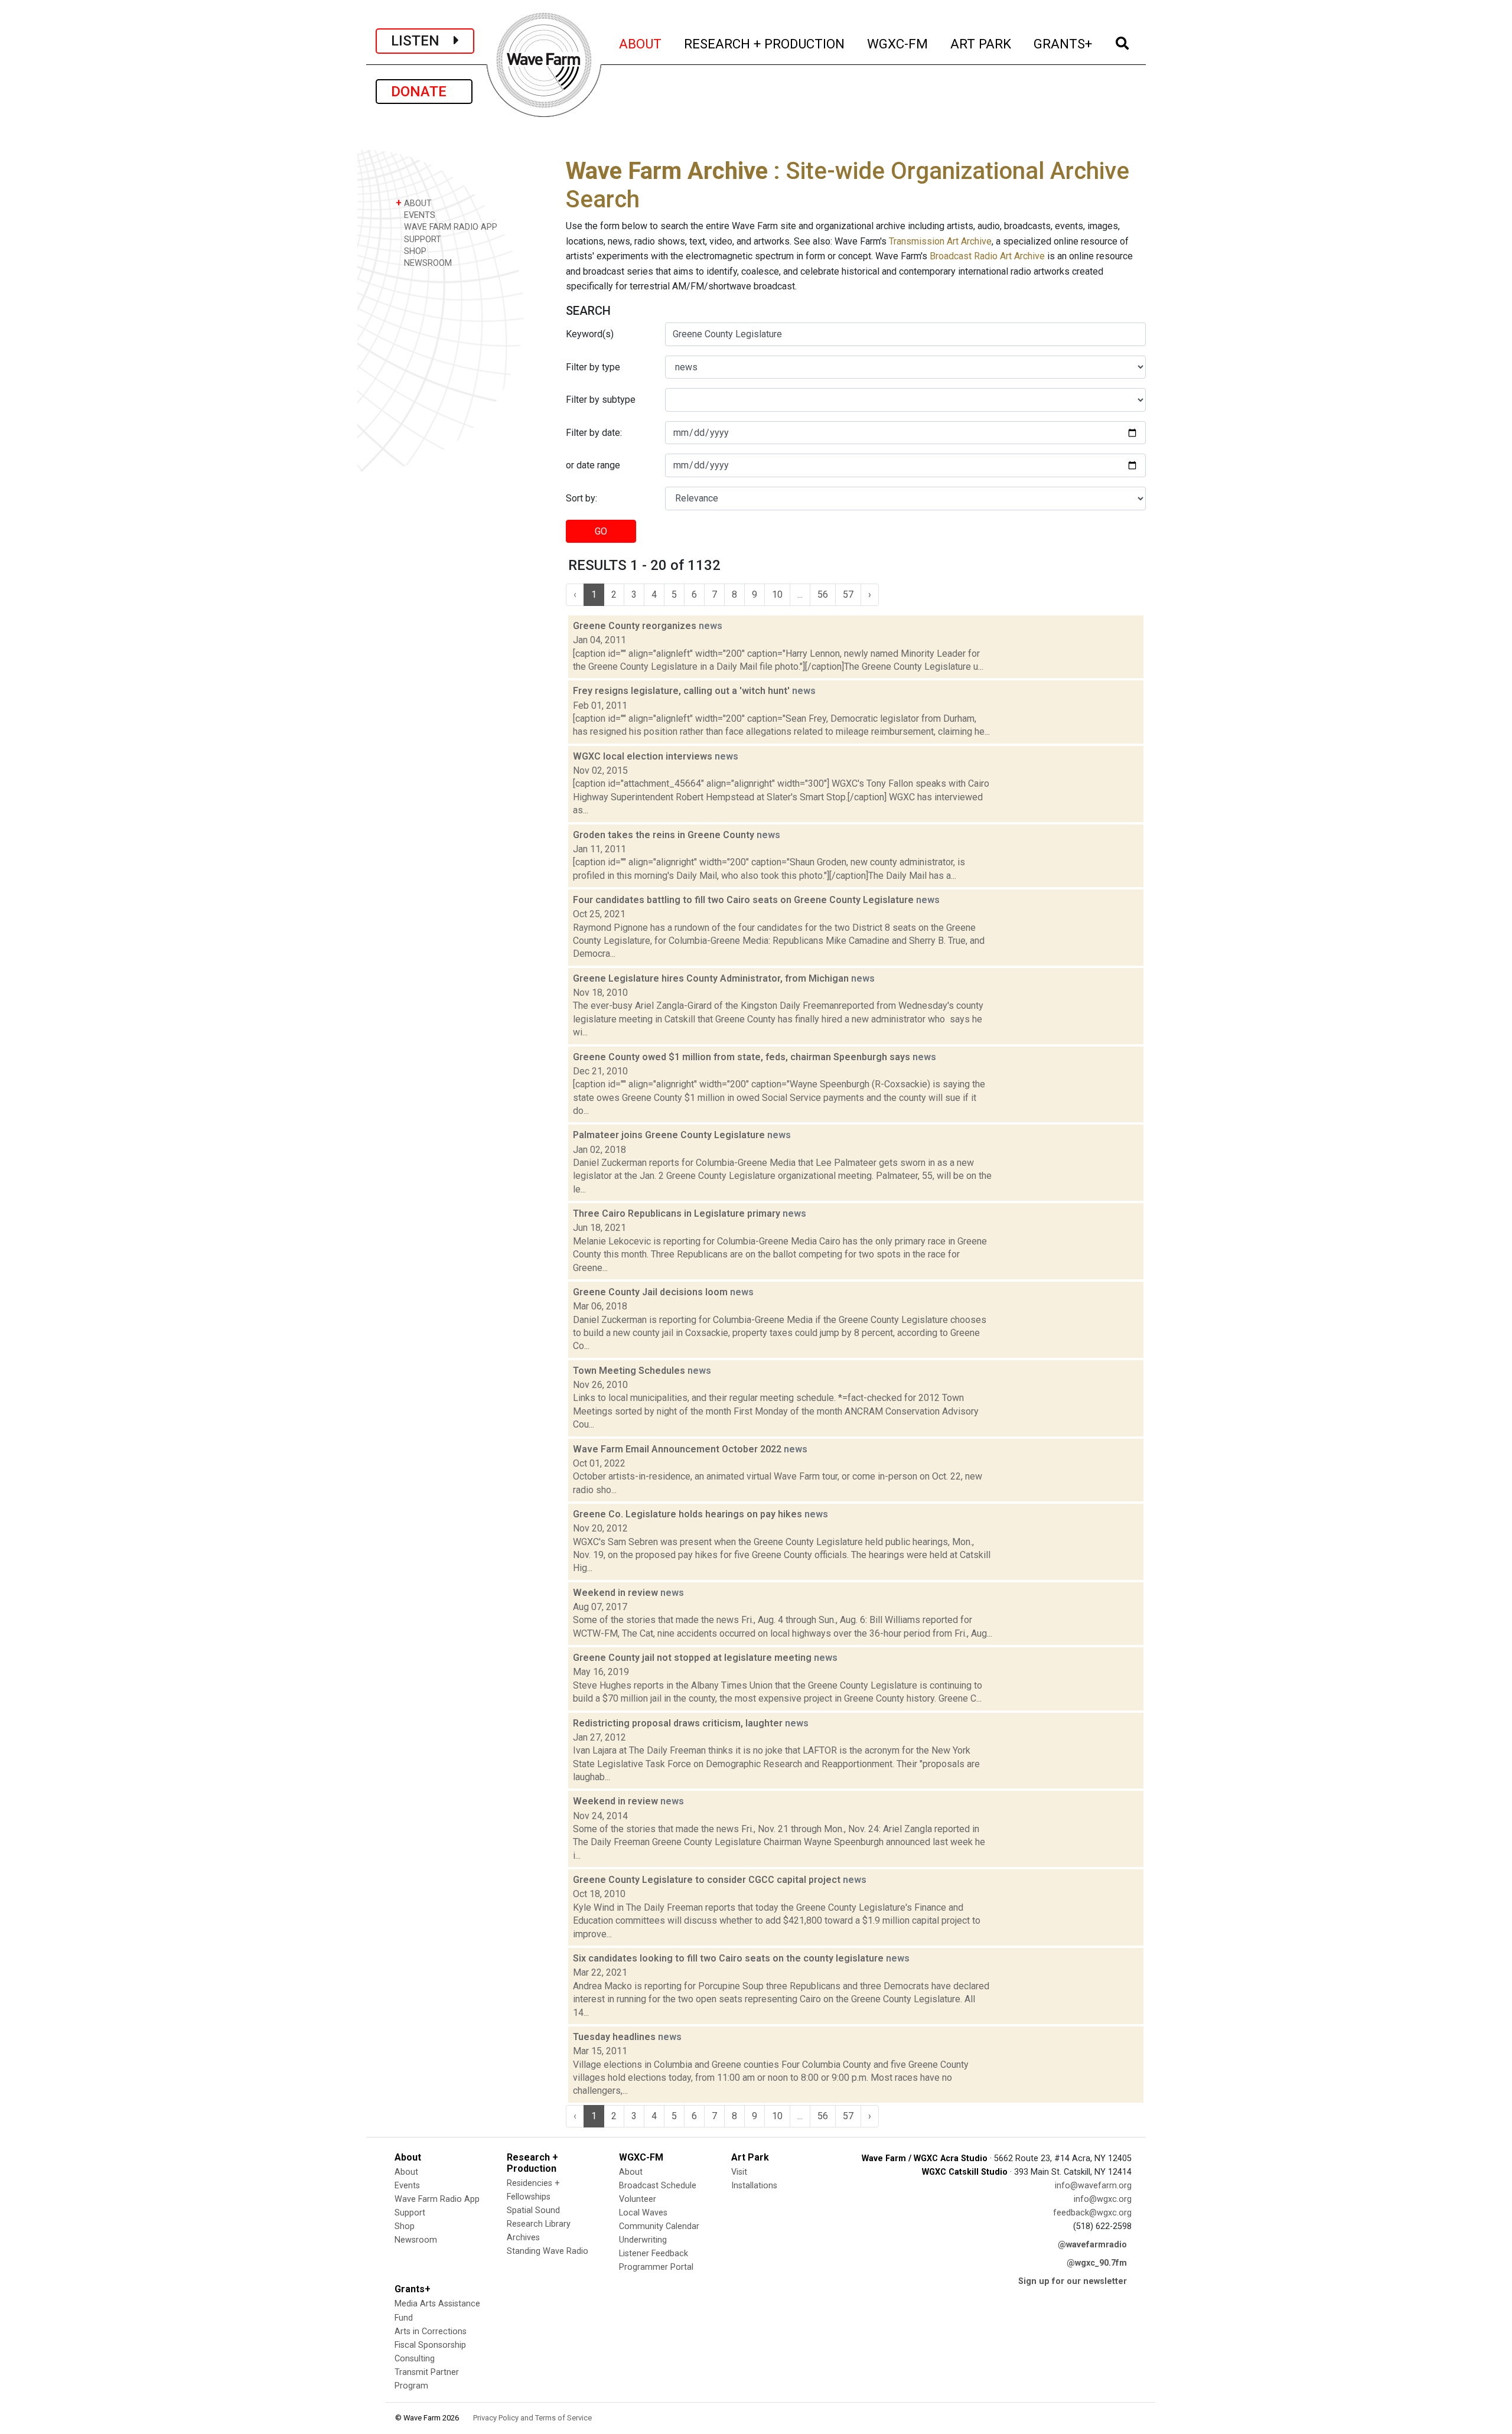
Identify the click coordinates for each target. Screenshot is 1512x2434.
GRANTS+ (1063, 43)
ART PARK (981, 43)
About (406, 2172)
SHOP (414, 251)
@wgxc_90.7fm (1097, 2263)
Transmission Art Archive (940, 241)
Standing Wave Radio (548, 2251)
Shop (405, 2226)
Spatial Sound (533, 2210)
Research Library (539, 2224)
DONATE (424, 92)
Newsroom (416, 2240)
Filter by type (593, 367)
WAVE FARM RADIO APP (449, 227)
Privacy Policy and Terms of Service (532, 2418)
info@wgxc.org (1103, 2199)
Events (407, 2186)
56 (823, 594)
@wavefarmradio (1092, 2245)
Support (410, 2213)
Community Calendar (659, 2226)
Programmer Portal (656, 2267)
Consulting (415, 2359)
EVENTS (418, 215)
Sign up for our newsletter (1073, 2281)
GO (601, 531)
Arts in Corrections (431, 2332)
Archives (523, 2238)
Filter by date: (594, 433)
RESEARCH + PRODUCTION (765, 43)
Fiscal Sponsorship (430, 2345)
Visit (739, 2172)
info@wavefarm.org (1093, 2186)
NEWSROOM (427, 263)
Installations (754, 2186)
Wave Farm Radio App (437, 2199)
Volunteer (638, 2199)
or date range (593, 465)
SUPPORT (421, 240)
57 (848, 594)
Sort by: (581, 498)
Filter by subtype (601, 400)
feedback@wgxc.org (1092, 2213)
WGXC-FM (898, 43)
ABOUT (641, 43)
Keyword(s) (590, 334)
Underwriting (643, 2240)
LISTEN (422, 41)
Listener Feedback (654, 2254)
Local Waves (643, 2213)
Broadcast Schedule (658, 2186)
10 (777, 594)
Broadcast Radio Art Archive (987, 256)
